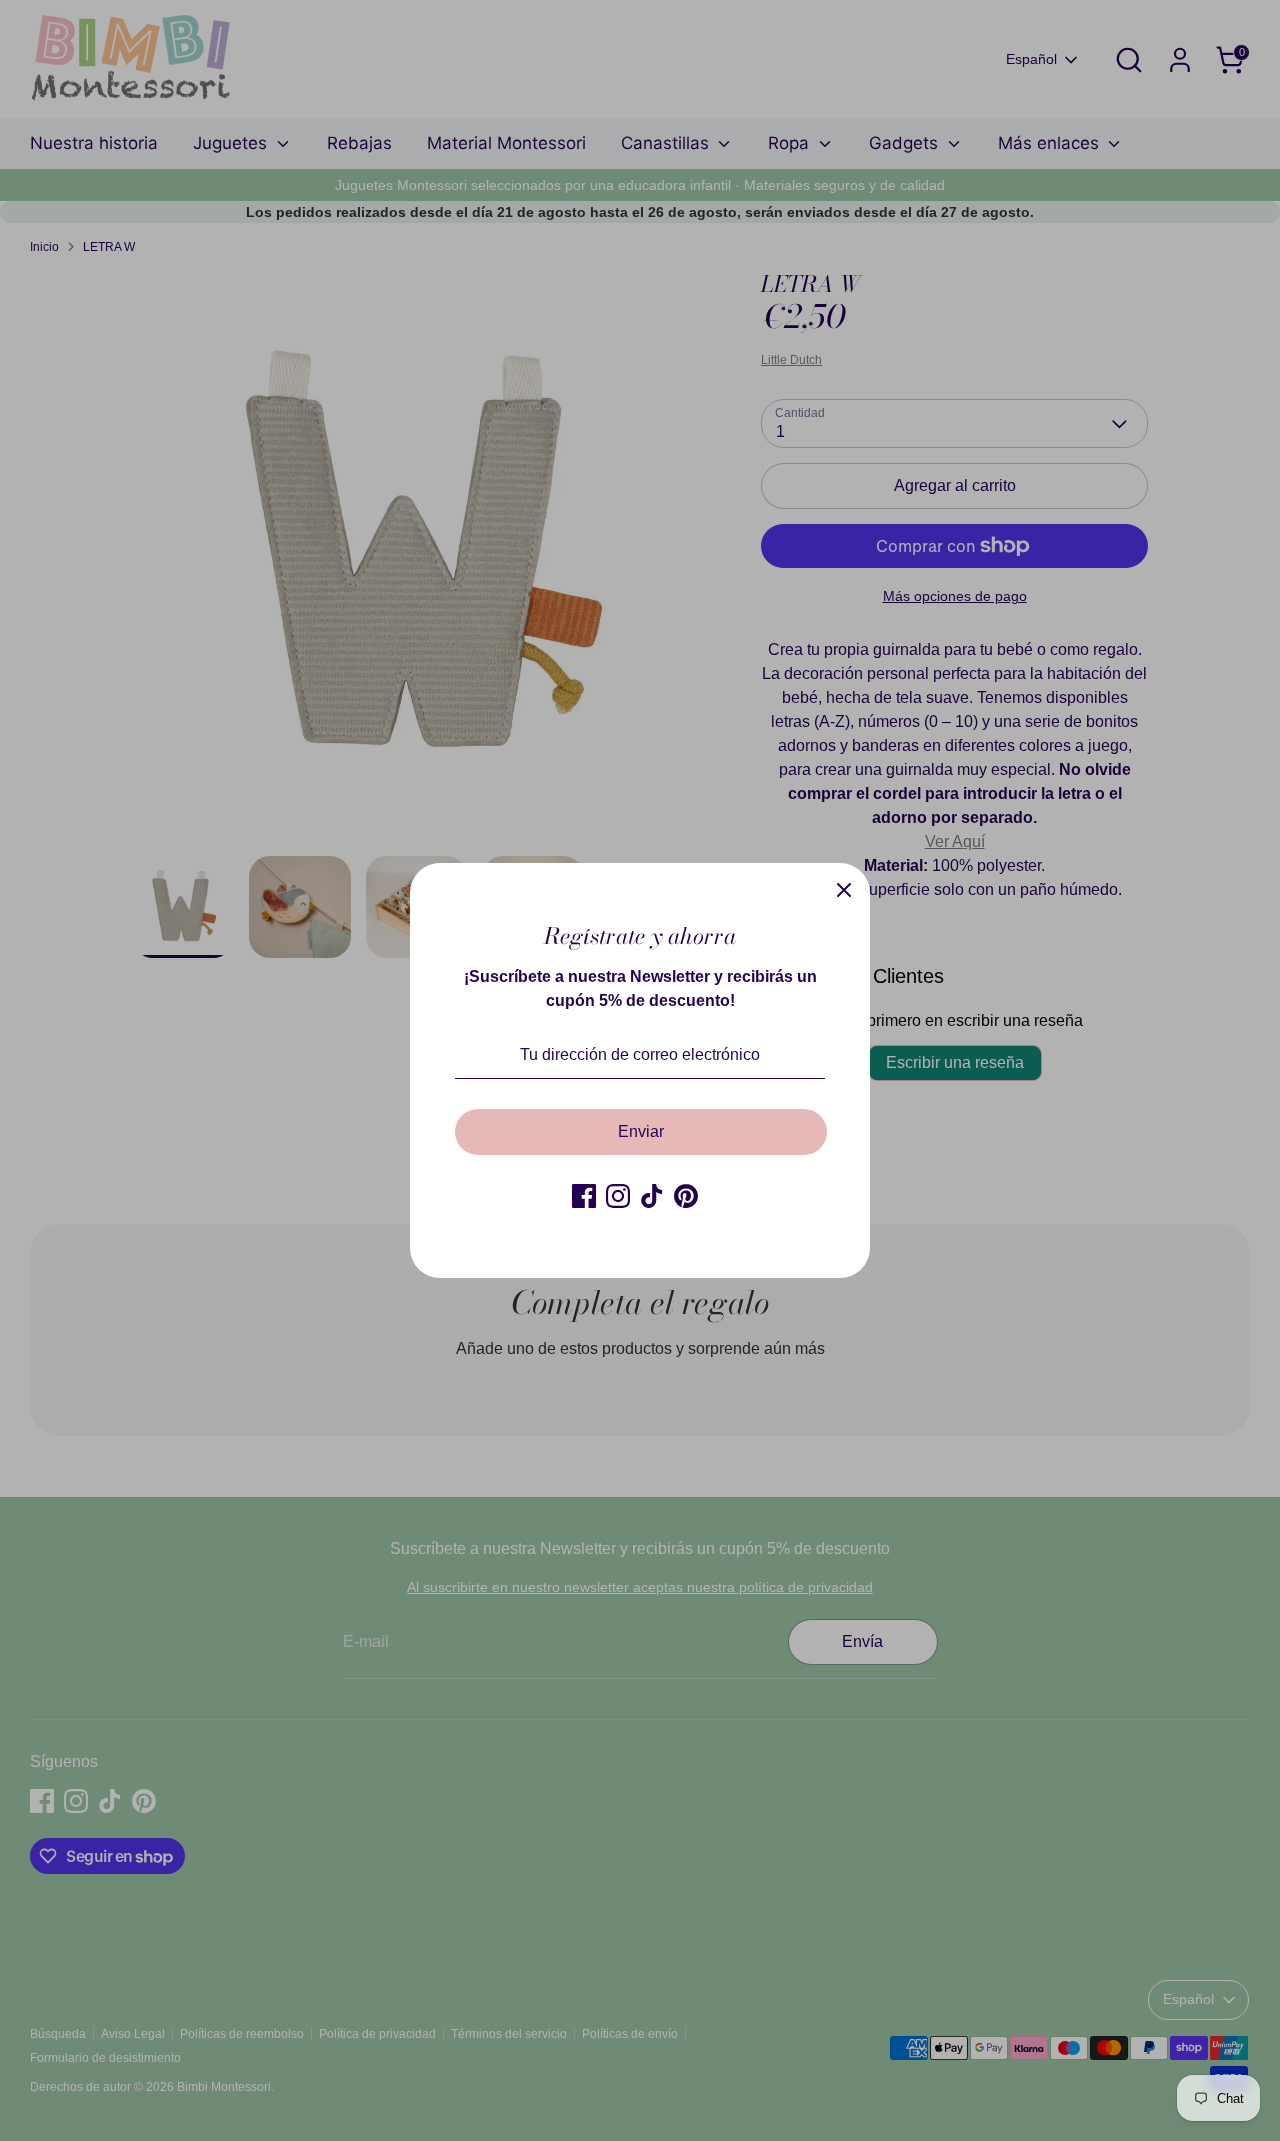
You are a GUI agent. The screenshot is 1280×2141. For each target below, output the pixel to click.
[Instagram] (618, 1196)
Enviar (641, 1131)
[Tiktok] (652, 1196)
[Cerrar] (844, 889)
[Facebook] (584, 1196)
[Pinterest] (686, 1196)
